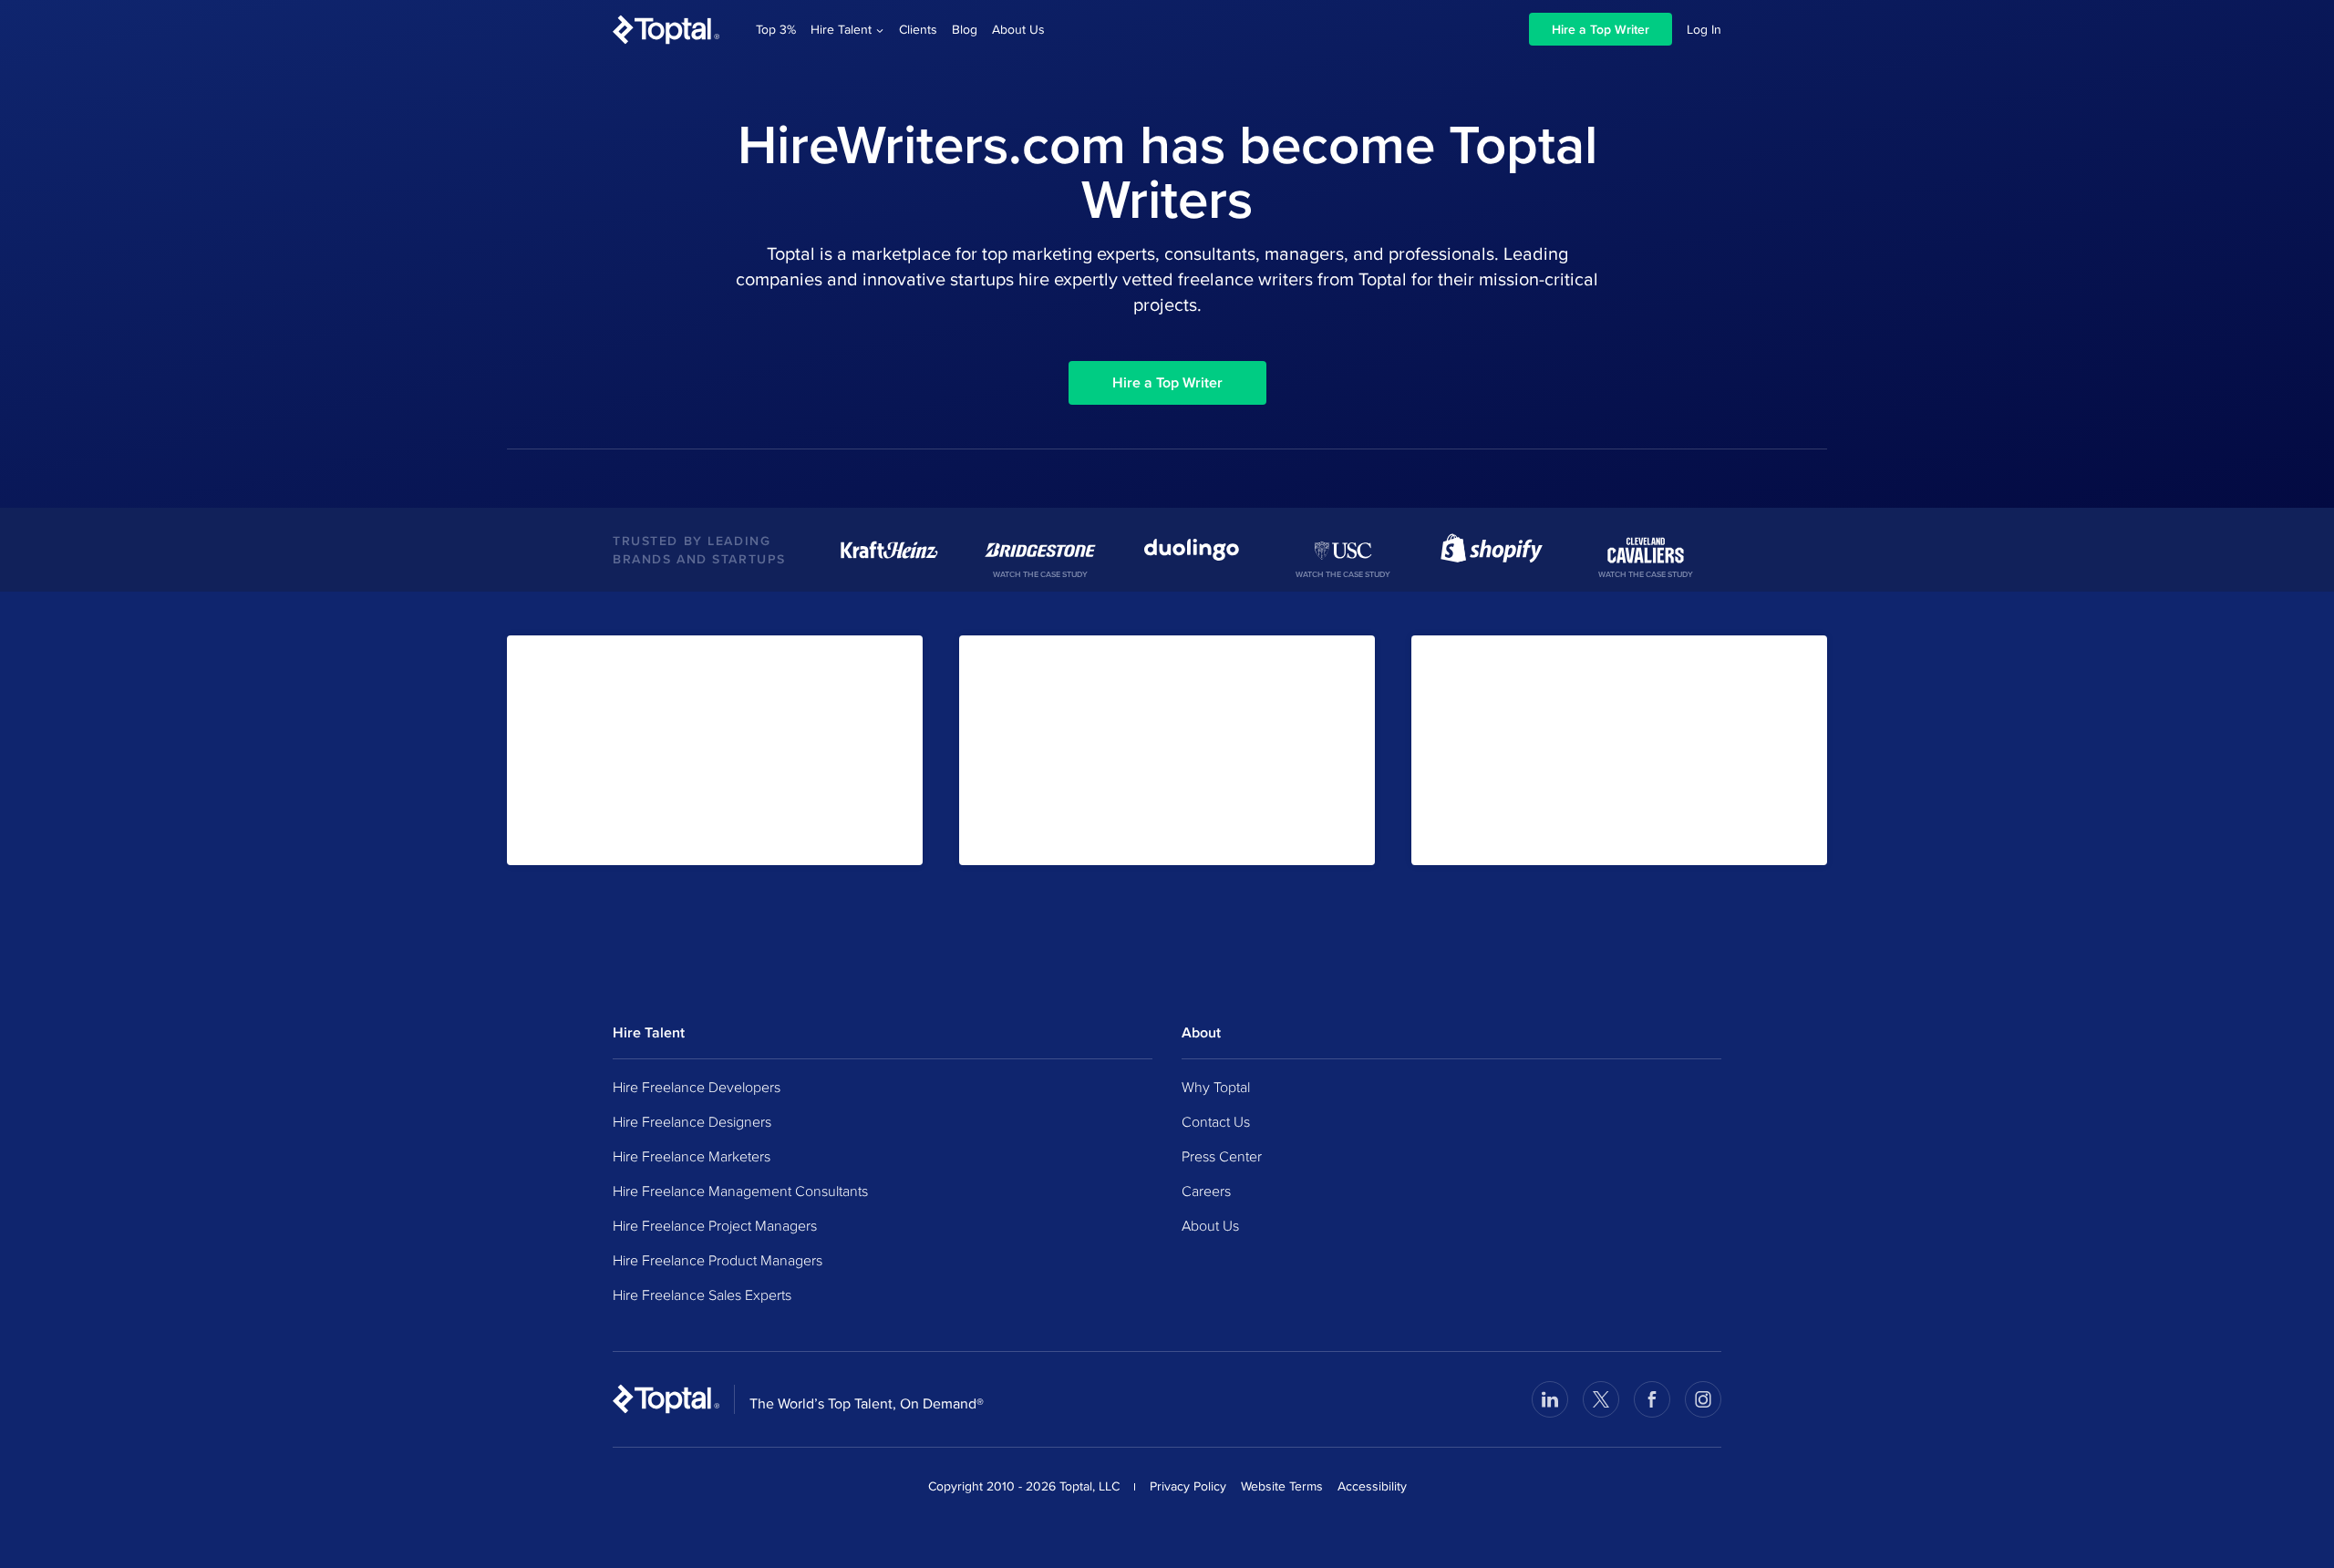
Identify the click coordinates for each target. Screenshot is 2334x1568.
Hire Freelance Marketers (692, 1156)
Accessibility (1372, 1486)
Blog (965, 29)
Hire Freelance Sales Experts (702, 1295)
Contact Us (1216, 1121)
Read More (1464, 834)
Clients (918, 29)
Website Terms (1282, 1486)
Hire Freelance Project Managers (715, 1225)
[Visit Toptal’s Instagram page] (1703, 1399)
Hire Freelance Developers (697, 1087)
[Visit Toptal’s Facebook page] (1652, 1399)
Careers (1206, 1191)
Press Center (1222, 1156)
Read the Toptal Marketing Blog (1069, 834)
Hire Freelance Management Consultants (740, 1191)
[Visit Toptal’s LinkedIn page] (1550, 1399)
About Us (1018, 29)
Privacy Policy (1188, 1486)
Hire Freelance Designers (692, 1121)
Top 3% (776, 29)
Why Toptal (1216, 1087)
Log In (1704, 29)
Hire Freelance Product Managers (718, 1260)
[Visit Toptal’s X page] (1601, 1399)
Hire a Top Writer (1601, 29)
